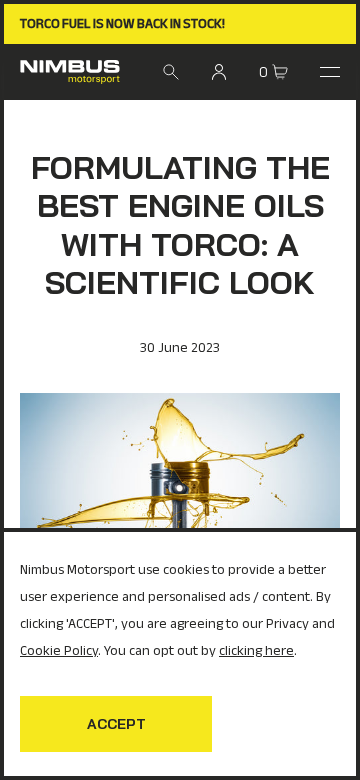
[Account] (219, 72)
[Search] (171, 72)
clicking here (256, 650)
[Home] (70, 72)
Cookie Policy (59, 650)
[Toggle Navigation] (330, 72)
